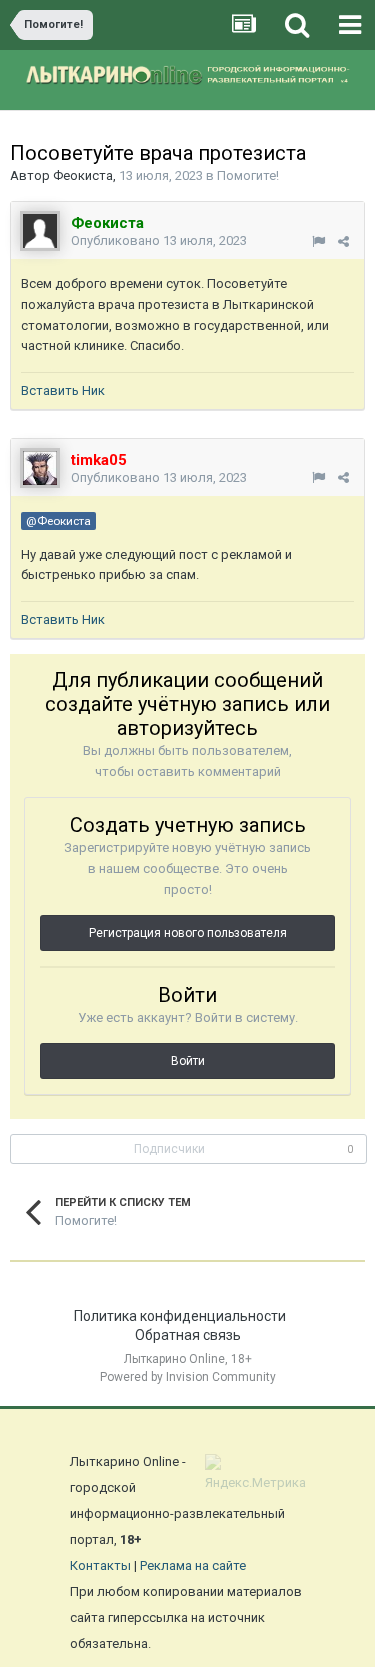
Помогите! (248, 175)
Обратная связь (188, 1335)
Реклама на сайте (193, 1565)
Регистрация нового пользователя (188, 933)
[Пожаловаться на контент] (318, 241)
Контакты (100, 1565)
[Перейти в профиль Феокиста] (40, 231)
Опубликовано (159, 240)
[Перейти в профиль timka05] (40, 468)
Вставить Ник (63, 390)
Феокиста (83, 175)
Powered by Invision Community (188, 1377)
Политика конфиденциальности (180, 1316)
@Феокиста (58, 521)
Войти (188, 1061)
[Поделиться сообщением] (343, 241)
